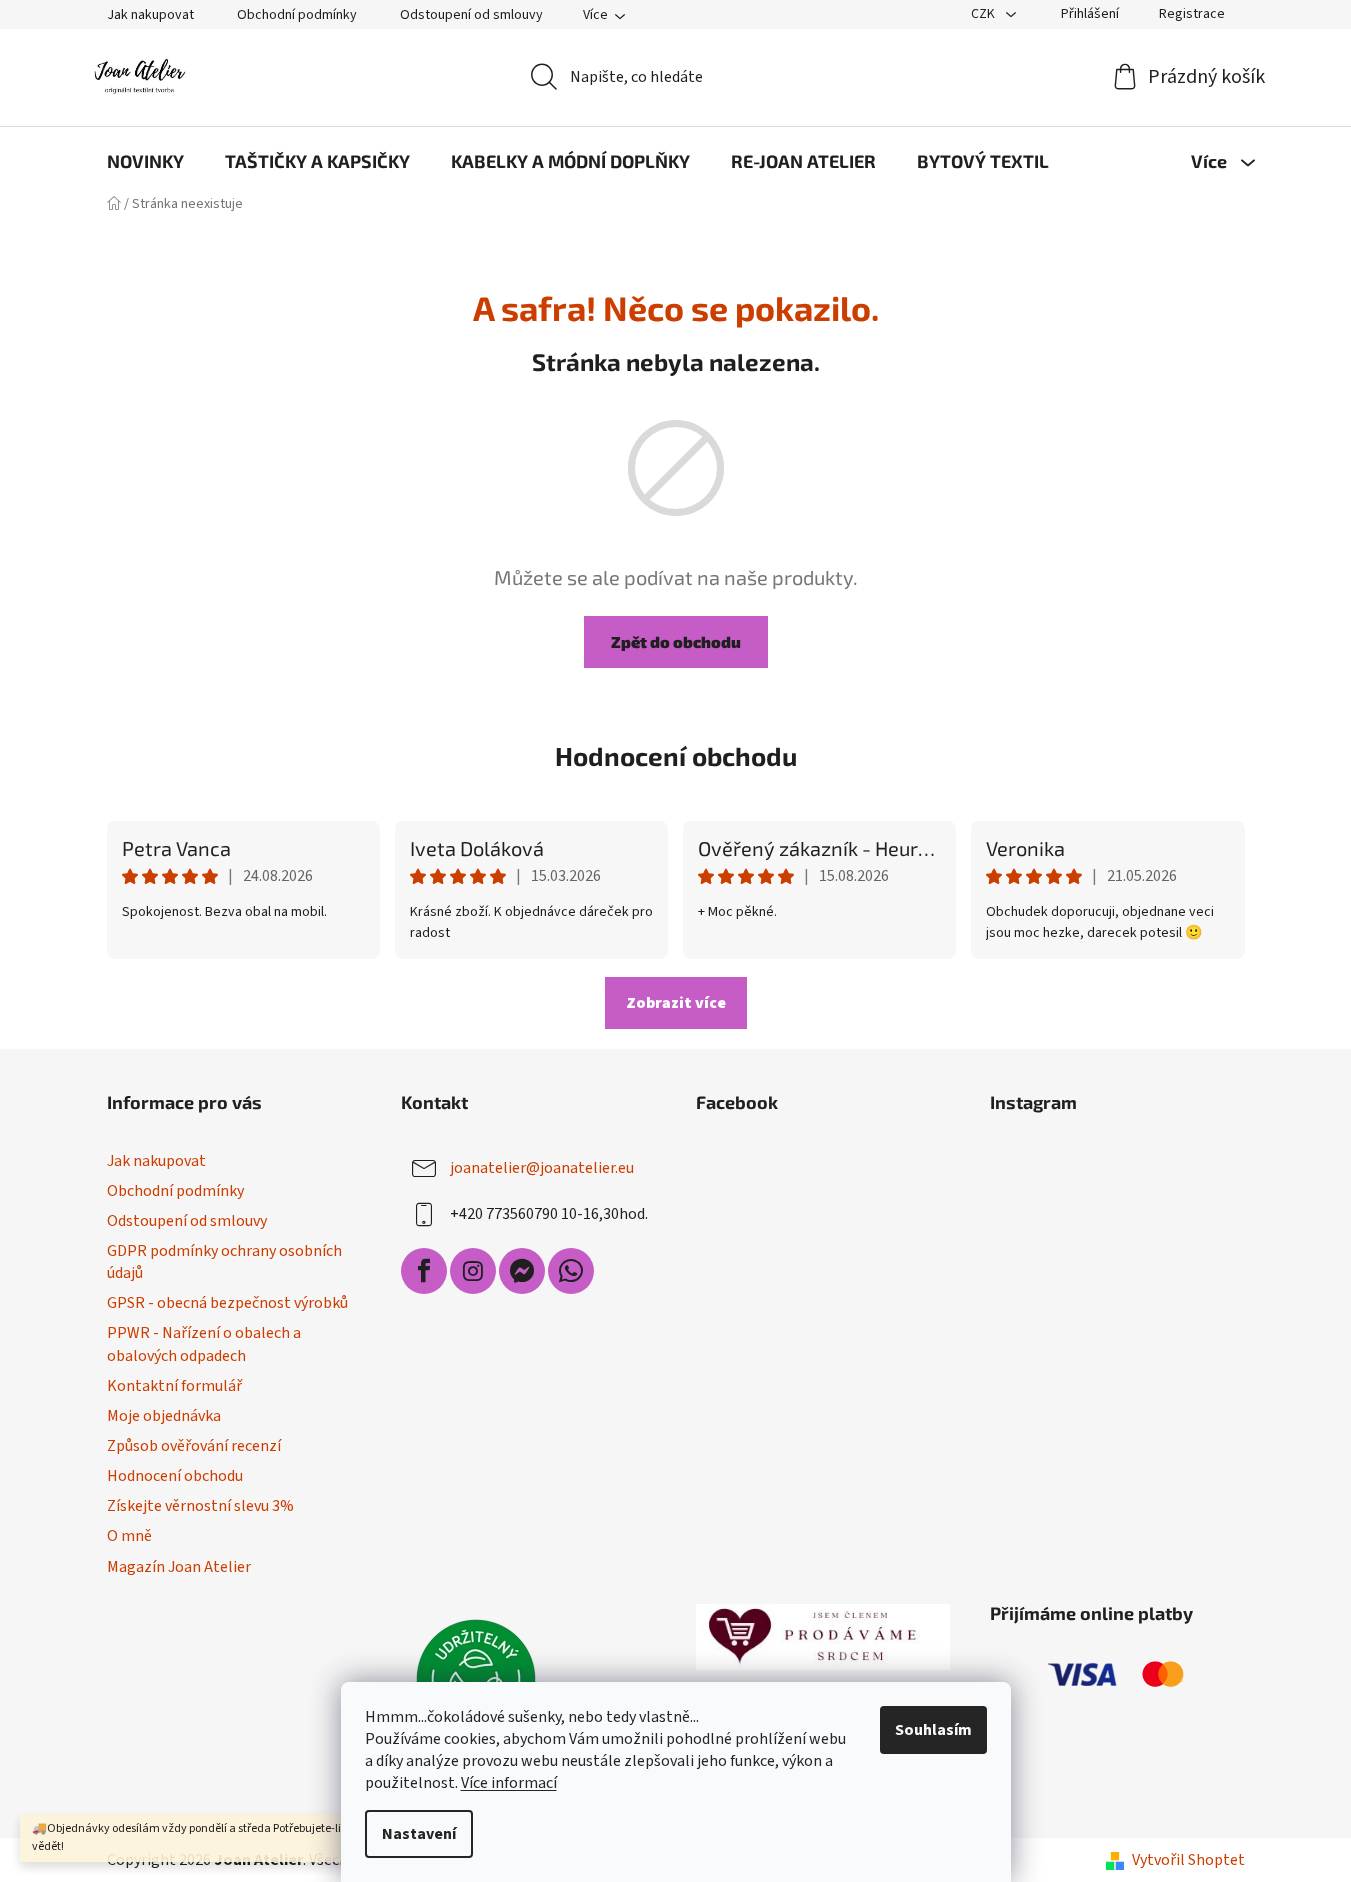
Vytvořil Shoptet (1188, 1860)
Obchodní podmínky (297, 15)
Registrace (1192, 14)
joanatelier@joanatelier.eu (542, 1168)
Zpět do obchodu (676, 641)
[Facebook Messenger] (522, 1271)
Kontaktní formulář (174, 1386)
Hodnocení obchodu (676, 755)
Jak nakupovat (150, 15)
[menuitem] (145, 161)
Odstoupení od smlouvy (471, 15)
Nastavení (419, 1834)
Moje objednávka (164, 1416)
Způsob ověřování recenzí (194, 1446)
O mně (129, 1536)
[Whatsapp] (571, 1271)
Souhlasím (933, 1730)
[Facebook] (424, 1271)
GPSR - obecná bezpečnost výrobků (227, 1303)
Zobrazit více (676, 1003)
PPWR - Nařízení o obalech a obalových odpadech (204, 1344)
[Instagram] (473, 1271)
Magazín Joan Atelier (179, 1567)
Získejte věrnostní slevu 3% (200, 1506)
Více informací (509, 1783)
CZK (984, 14)
